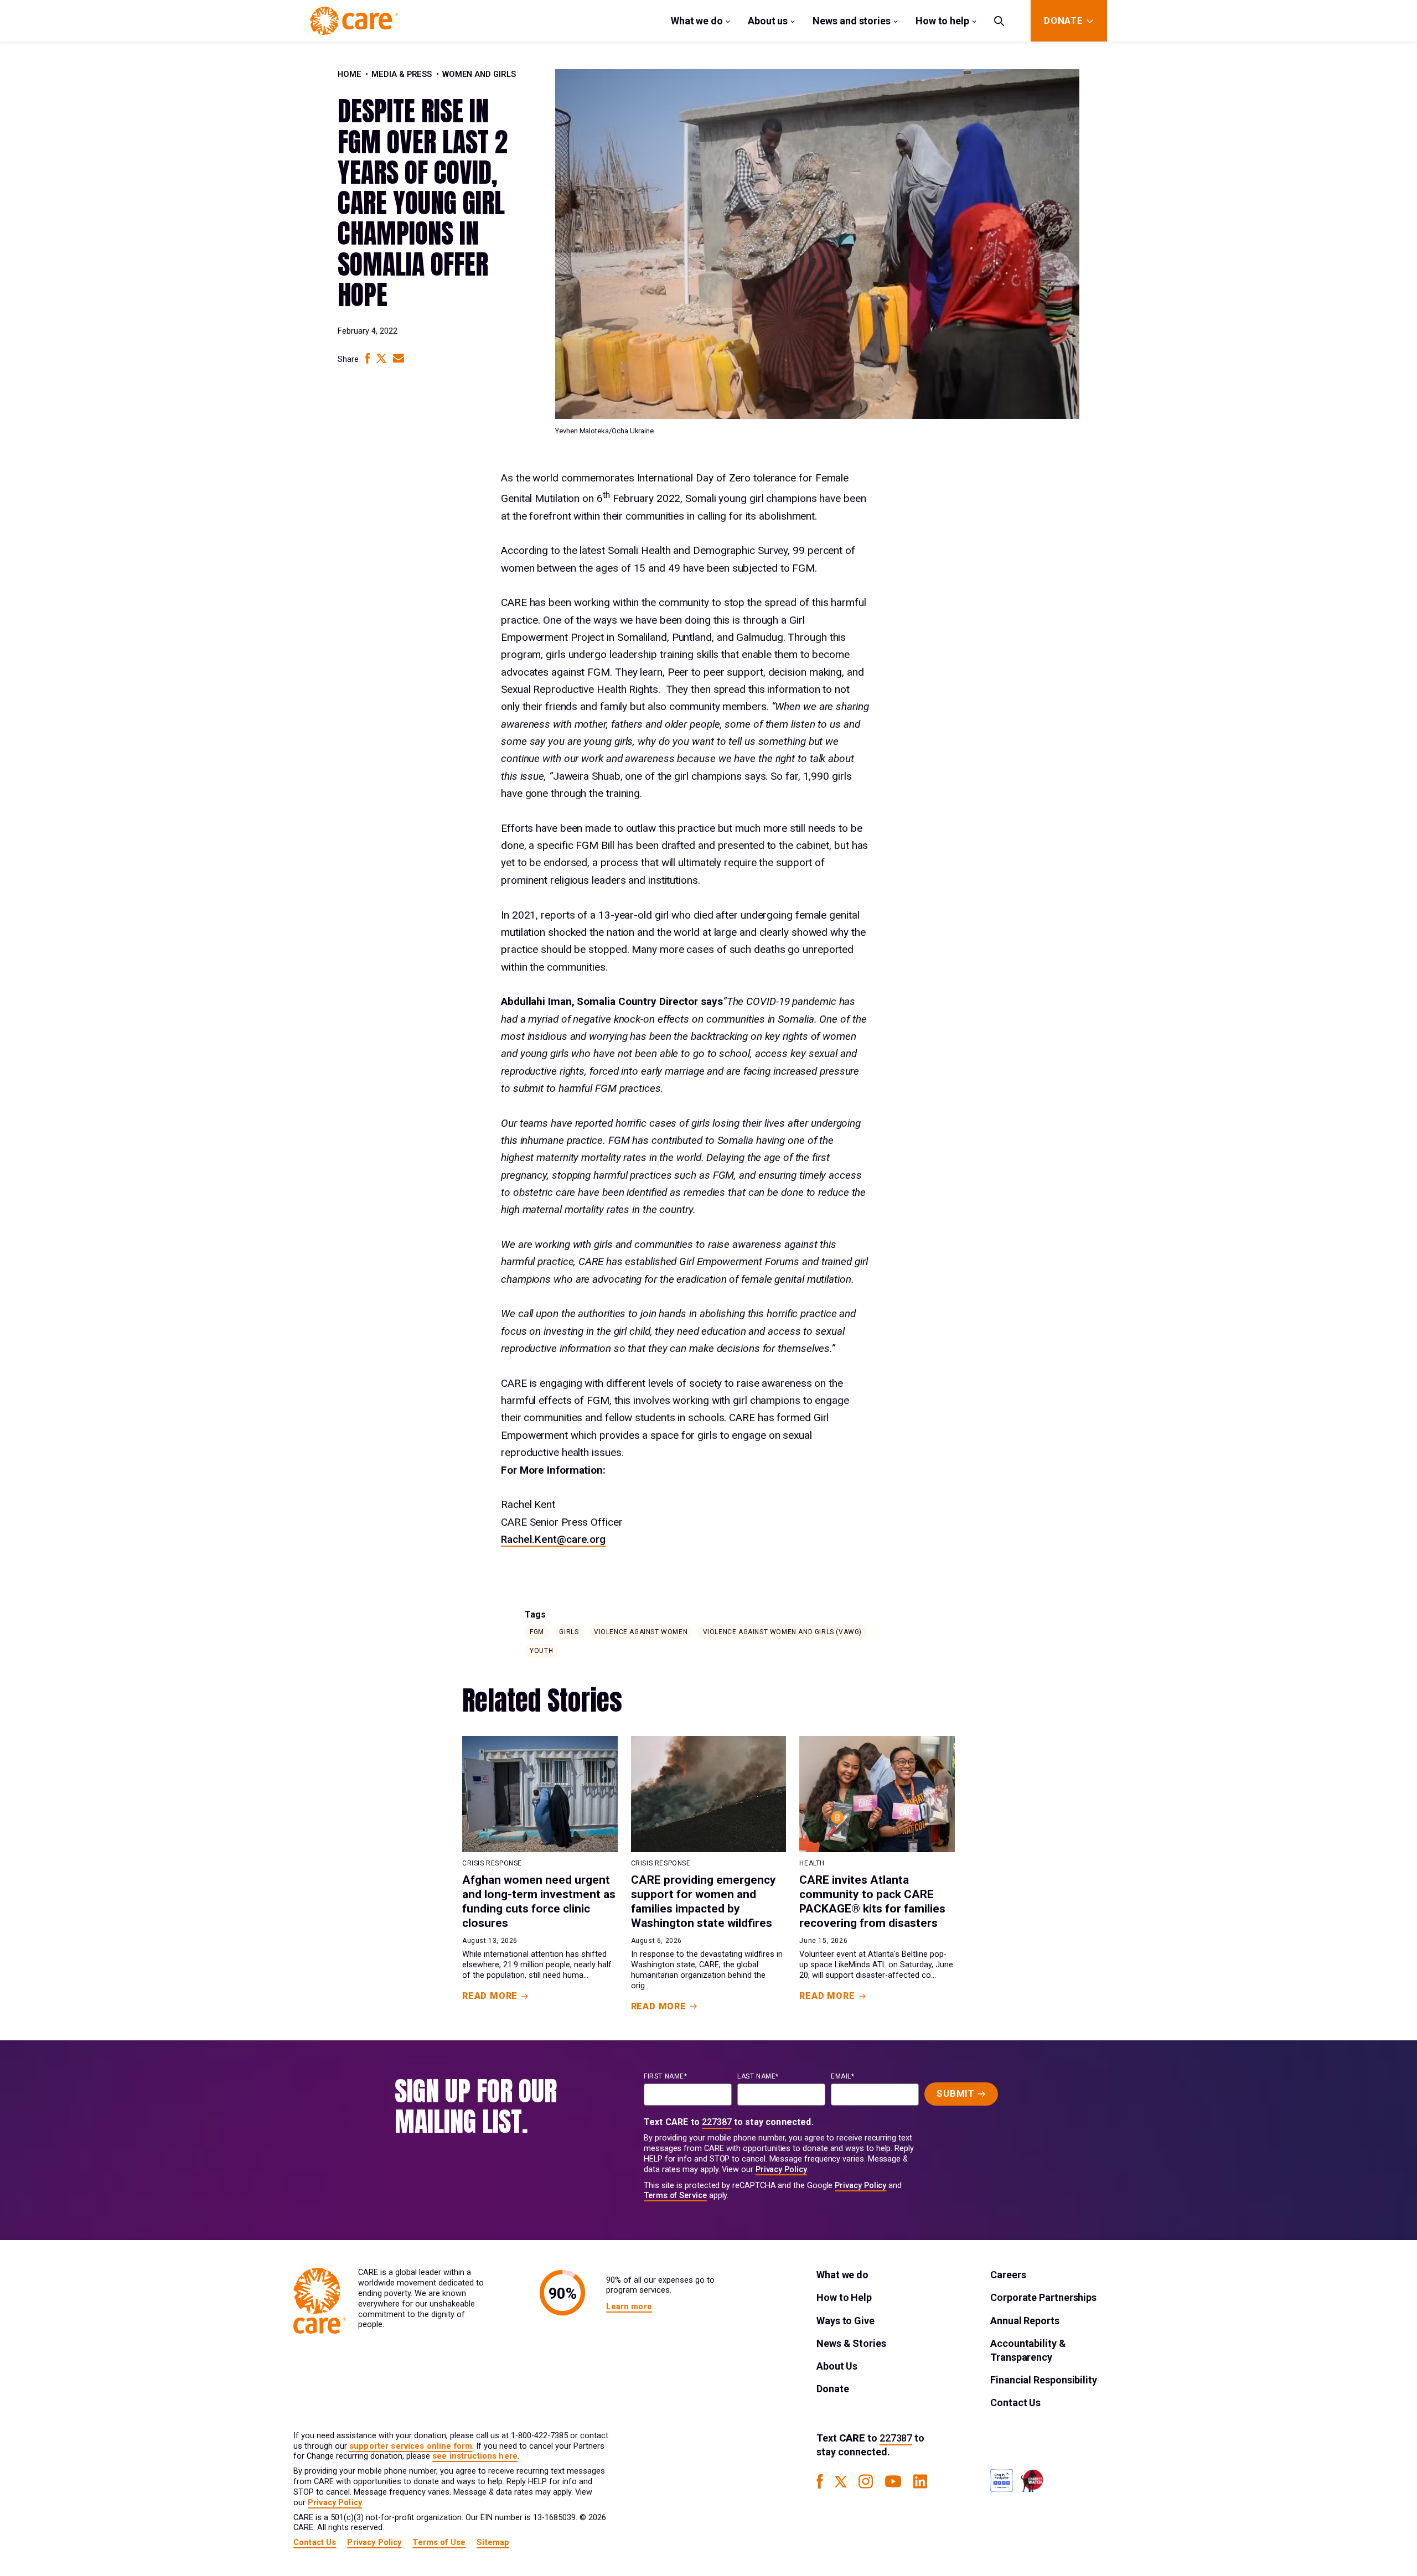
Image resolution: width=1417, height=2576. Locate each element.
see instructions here (475, 2456)
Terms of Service (675, 2196)
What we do (697, 21)
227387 (717, 2122)
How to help (942, 21)
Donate (832, 2389)
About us (768, 21)
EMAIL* (843, 2076)
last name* (758, 2076)
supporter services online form (411, 2446)
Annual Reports (1025, 2321)
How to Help (844, 2297)
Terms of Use (439, 2543)
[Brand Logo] (354, 21)
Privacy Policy (781, 2170)
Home (350, 74)
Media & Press (402, 74)
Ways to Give (845, 2321)
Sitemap (493, 2543)
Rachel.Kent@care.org (553, 1539)
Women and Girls (479, 74)
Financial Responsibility (1044, 2380)
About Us (837, 2366)
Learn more (629, 2307)
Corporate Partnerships (1043, 2297)
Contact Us (1015, 2403)
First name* (666, 2076)
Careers (1008, 2275)
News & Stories (851, 2343)
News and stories (852, 21)
